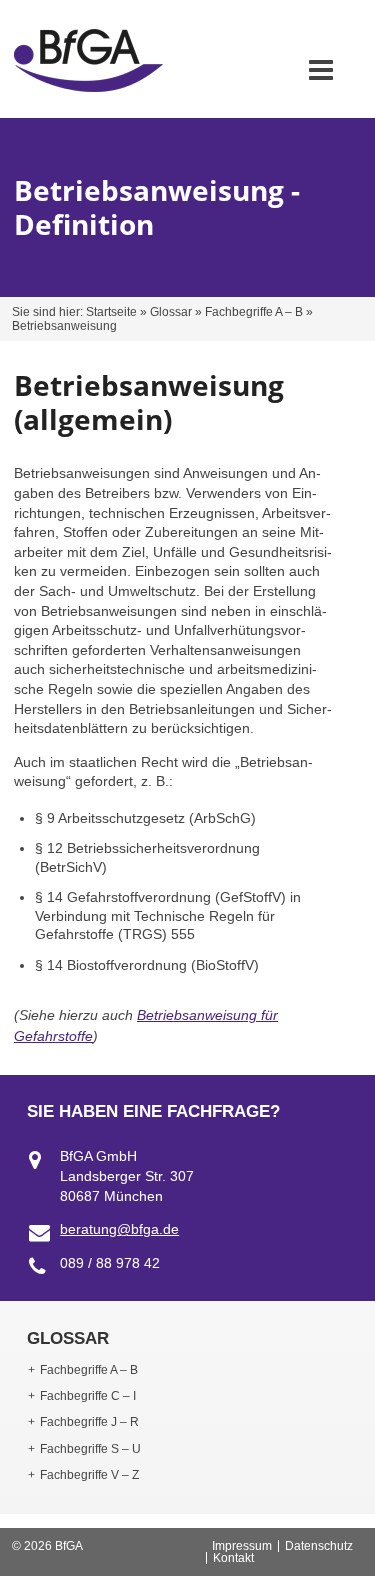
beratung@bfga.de (119, 1229)
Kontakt (233, 1558)
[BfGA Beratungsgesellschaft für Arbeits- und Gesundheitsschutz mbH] (88, 87)
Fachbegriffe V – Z (89, 1475)
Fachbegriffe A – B (254, 312)
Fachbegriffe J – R (89, 1422)
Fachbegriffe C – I (88, 1396)
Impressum (242, 1546)
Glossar (171, 312)
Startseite (111, 312)
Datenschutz (319, 1546)
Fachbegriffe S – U (90, 1449)
